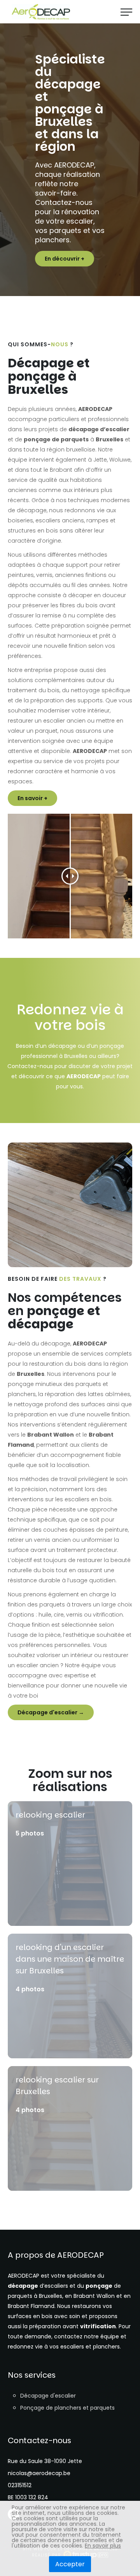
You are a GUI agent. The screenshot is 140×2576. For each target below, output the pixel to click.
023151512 (20, 2485)
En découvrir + (65, 259)
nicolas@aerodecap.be (39, 2473)
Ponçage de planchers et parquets (67, 2408)
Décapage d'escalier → (51, 1712)
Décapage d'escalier (48, 2396)
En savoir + (32, 798)
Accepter (70, 2564)
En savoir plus (103, 2546)
